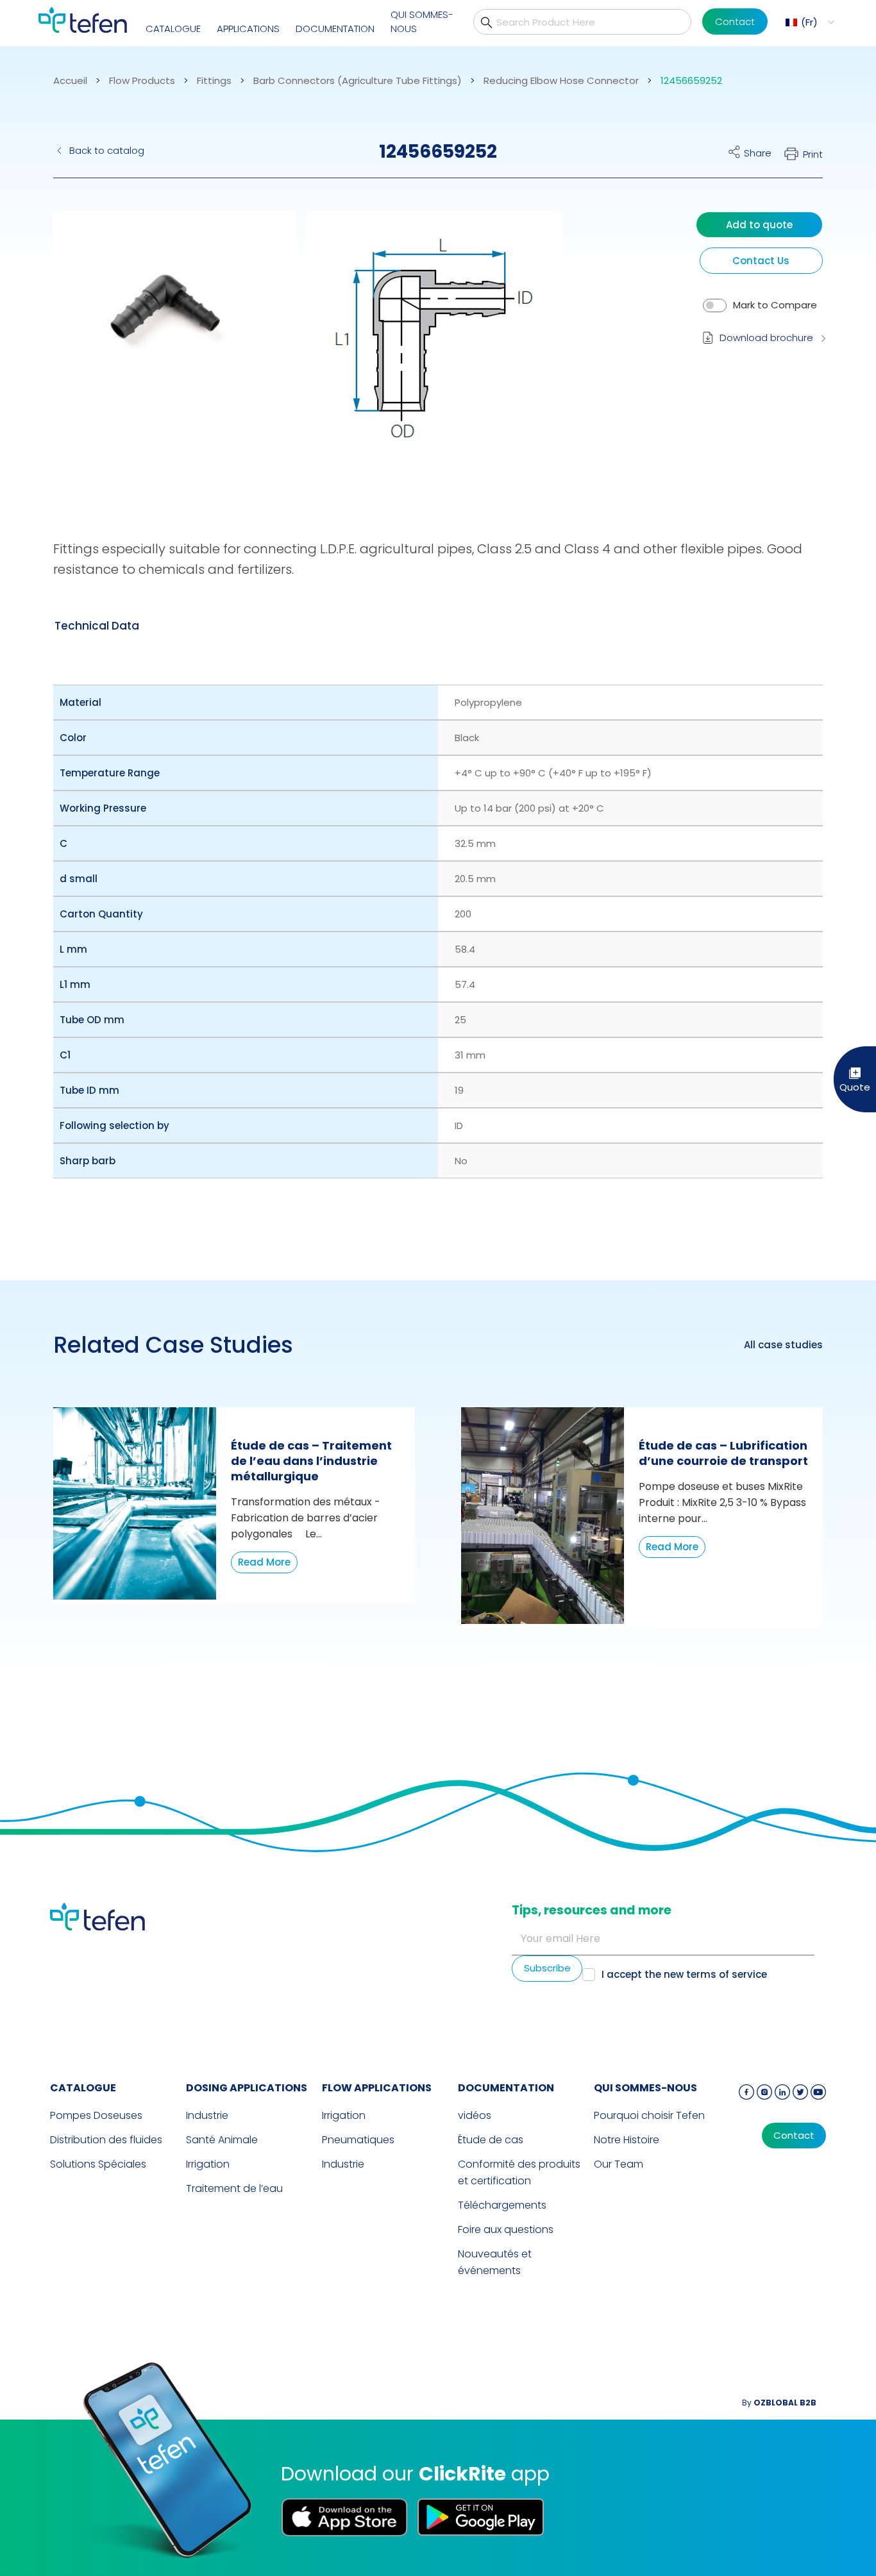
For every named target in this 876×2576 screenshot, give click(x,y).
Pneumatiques (358, 2140)
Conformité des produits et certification (519, 2172)
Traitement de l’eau (234, 2188)
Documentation (335, 29)
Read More (264, 1562)
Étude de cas (491, 2140)
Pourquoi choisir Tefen (649, 2115)
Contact (735, 21)
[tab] (97, 626)
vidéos (475, 2115)
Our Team (619, 2164)
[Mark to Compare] (715, 305)
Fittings (214, 81)
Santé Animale (222, 2140)
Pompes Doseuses (96, 2115)
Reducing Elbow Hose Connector (561, 81)
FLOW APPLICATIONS (377, 2088)
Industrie (207, 2115)
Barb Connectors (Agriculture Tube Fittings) (358, 81)
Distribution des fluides (106, 2140)
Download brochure (766, 338)
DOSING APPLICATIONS (247, 2088)
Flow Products (142, 81)
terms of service (727, 1974)
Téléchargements (502, 2205)
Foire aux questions (506, 2229)
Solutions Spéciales (98, 2164)
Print (813, 154)
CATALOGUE (173, 29)
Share (758, 153)
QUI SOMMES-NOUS (422, 22)
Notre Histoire (627, 2140)
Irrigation (208, 2164)
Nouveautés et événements (495, 2262)
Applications (248, 29)
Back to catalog (107, 150)
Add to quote (759, 225)
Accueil (70, 81)
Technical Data (97, 626)
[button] (808, 22)
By (779, 2403)
